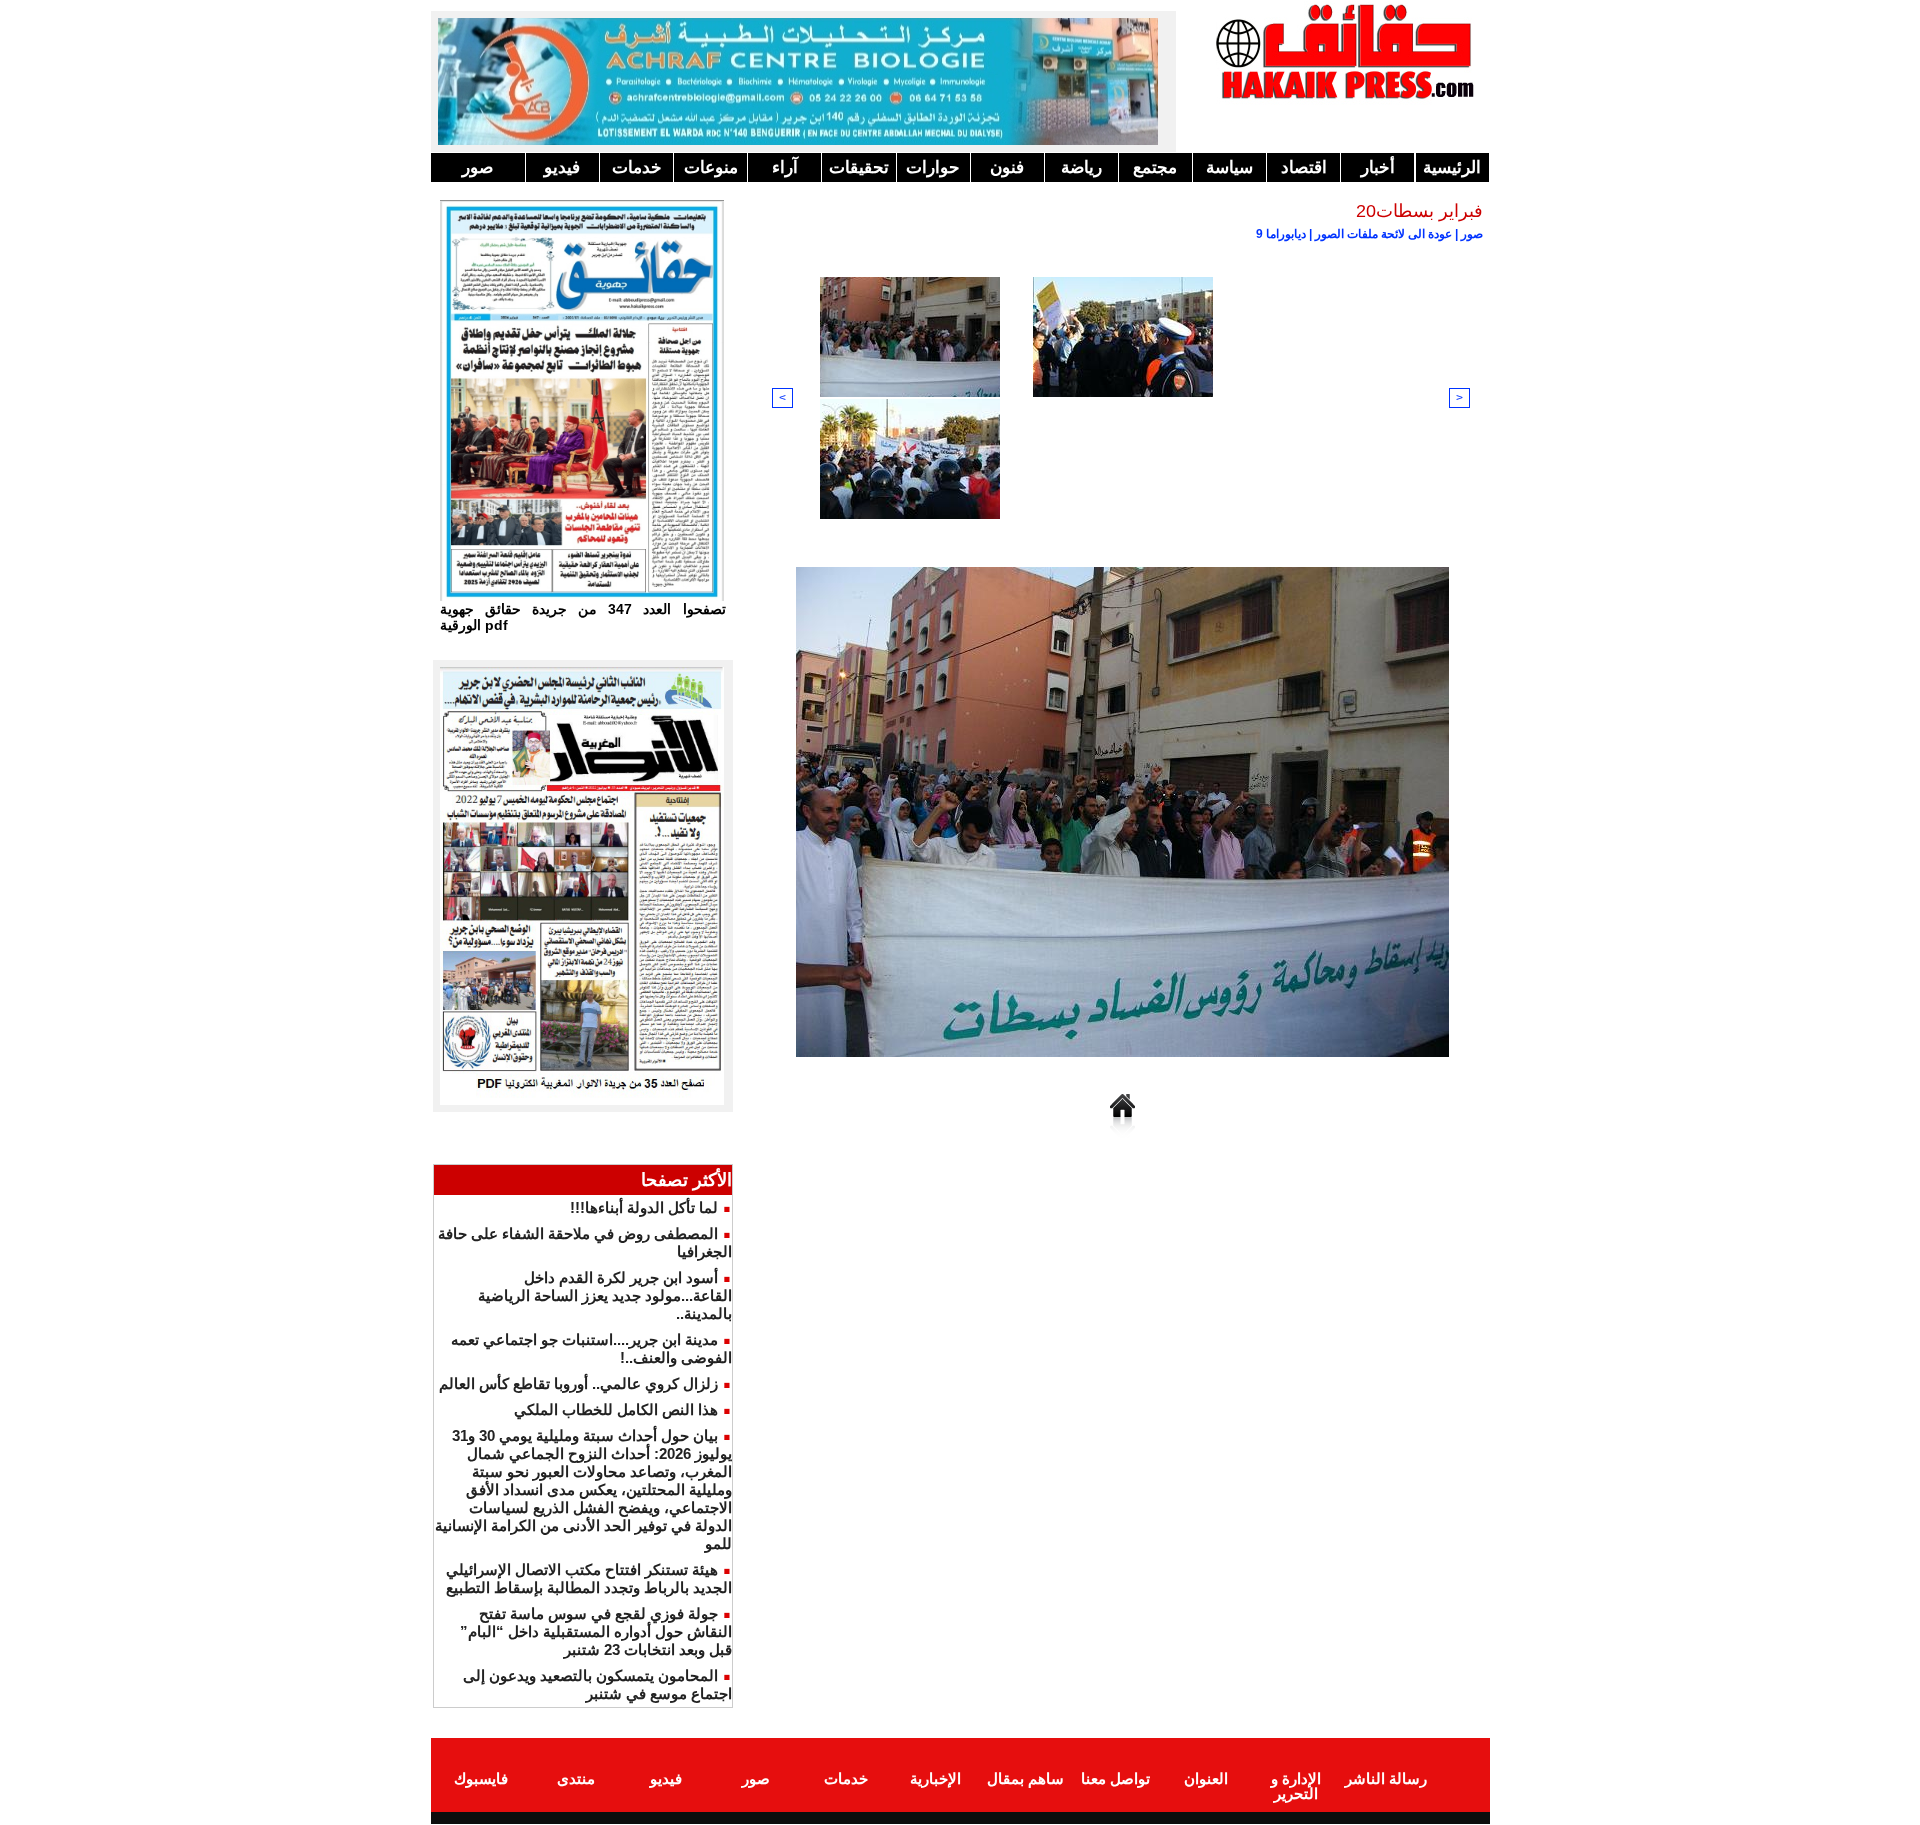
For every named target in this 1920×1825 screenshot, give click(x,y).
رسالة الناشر (1386, 1778)
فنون (1007, 167)
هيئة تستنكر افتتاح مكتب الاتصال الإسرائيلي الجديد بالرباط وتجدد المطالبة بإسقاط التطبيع (589, 1578)
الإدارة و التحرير (1296, 1786)
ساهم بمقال (1025, 1778)
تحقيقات (859, 167)
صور (477, 167)
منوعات (711, 167)
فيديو (562, 167)
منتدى (576, 1778)
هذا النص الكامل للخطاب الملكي (616, 1409)
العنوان (1206, 1778)
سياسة (1229, 167)
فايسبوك (481, 1778)
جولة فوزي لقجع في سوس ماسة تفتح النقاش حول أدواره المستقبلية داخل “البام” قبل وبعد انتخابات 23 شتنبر (596, 1631)
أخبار (1378, 167)
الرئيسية (1452, 167)
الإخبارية (935, 1778)
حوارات (933, 167)
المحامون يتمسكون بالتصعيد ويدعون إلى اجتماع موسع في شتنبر (597, 1684)
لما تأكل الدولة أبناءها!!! (644, 1207)
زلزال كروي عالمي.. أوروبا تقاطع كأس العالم (578, 1383)
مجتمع (1155, 167)
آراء (785, 167)
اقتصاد (1304, 167)
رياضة (1081, 167)
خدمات (637, 167)
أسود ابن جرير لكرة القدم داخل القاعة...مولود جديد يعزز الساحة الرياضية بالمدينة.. (605, 1295)
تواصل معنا (1115, 1778)
